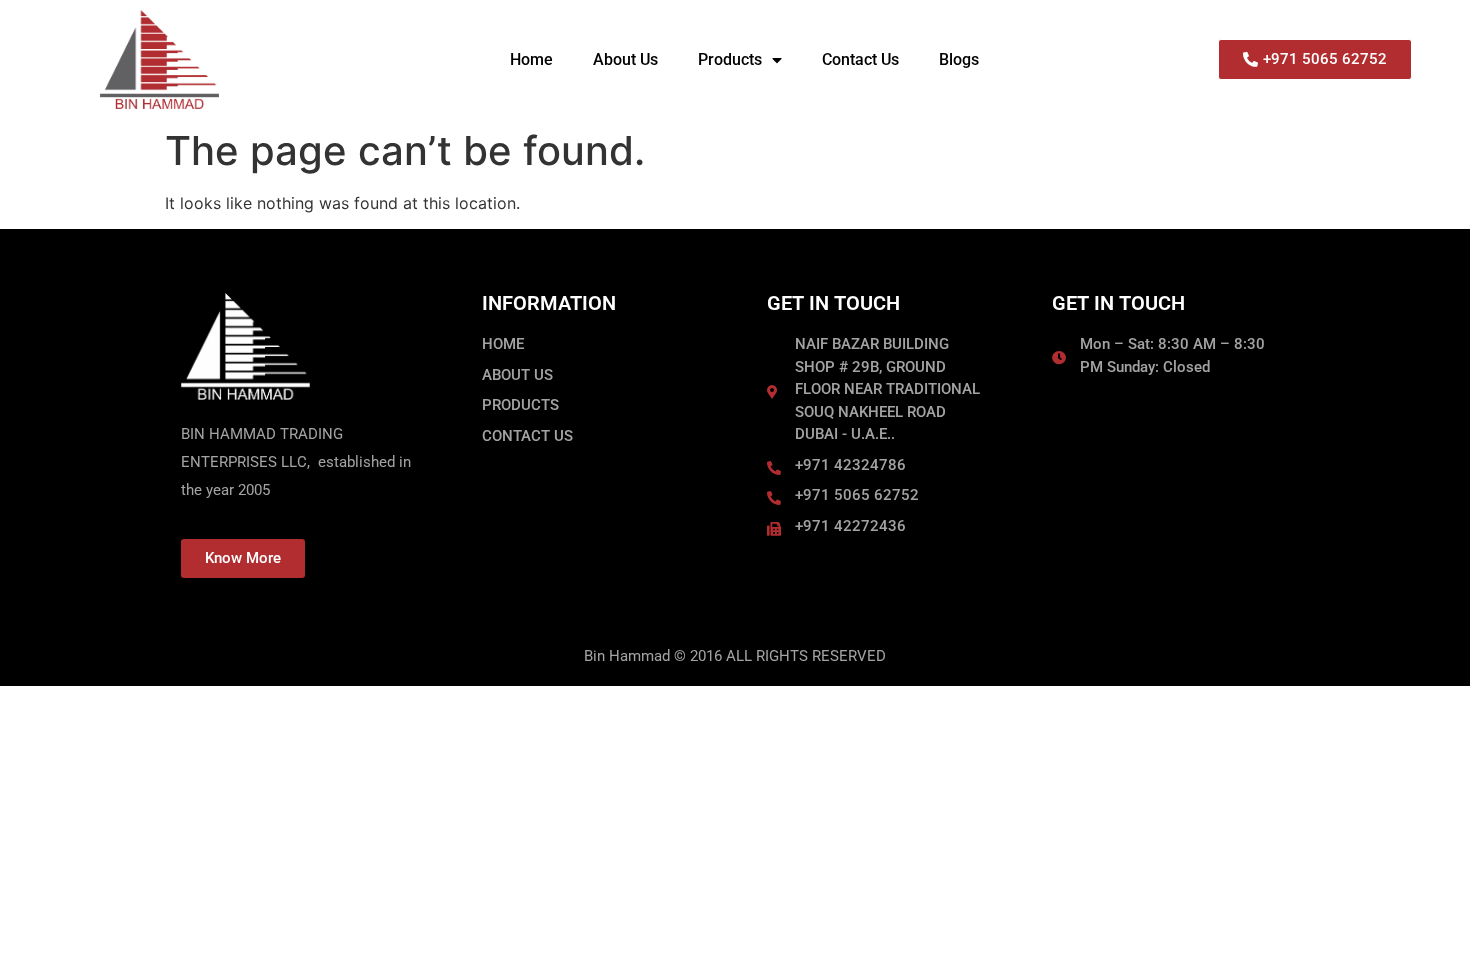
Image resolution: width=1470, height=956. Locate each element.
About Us (625, 59)
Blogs (959, 59)
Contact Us (860, 59)
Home (531, 59)
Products (730, 59)
